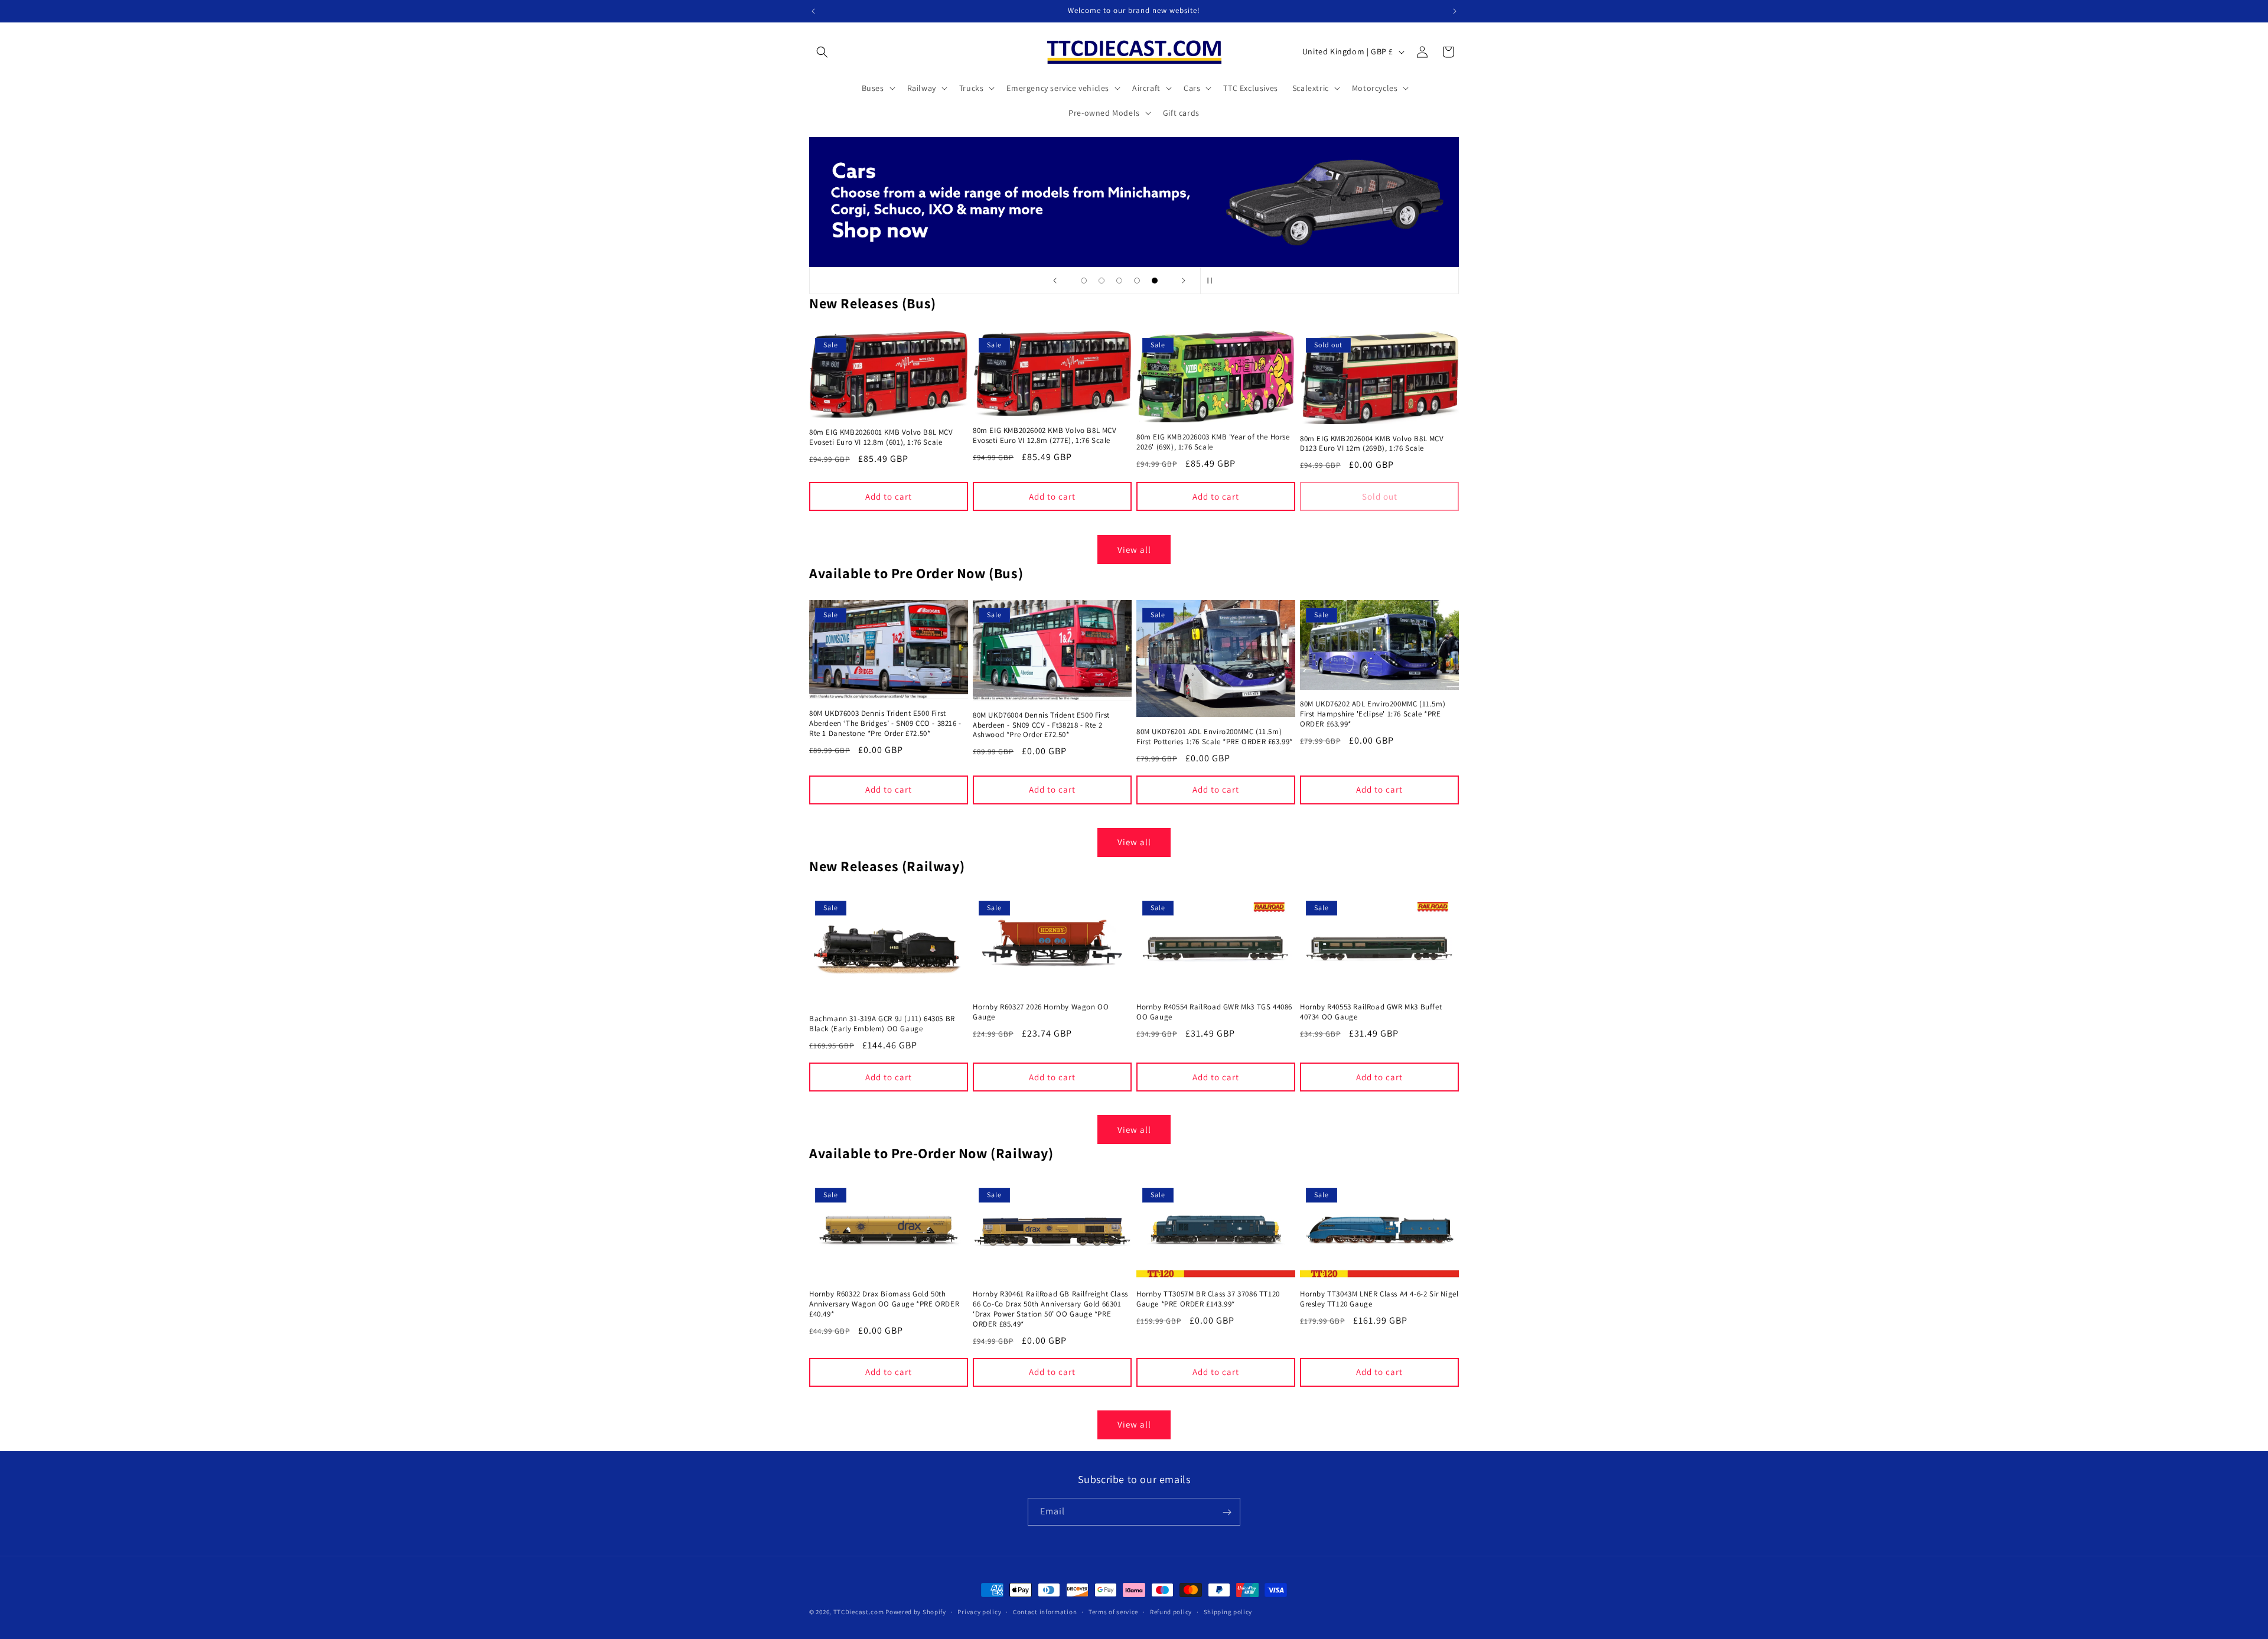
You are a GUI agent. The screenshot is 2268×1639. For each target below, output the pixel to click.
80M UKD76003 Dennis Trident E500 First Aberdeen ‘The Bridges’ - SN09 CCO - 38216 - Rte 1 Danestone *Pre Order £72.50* (885, 724)
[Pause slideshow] (1213, 281)
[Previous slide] (1055, 281)
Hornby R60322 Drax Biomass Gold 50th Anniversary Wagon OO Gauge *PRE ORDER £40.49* (884, 1305)
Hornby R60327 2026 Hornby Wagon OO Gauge (1041, 1012)
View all (1134, 549)
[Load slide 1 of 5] (1084, 281)
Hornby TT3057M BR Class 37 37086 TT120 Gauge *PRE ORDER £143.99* (1208, 1300)
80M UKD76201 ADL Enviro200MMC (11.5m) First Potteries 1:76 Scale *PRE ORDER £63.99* (1215, 737)
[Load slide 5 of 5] (1155, 281)
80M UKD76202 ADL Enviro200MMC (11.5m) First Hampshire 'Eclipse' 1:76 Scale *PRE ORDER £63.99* (1373, 714)
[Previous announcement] (813, 11)
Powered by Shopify (916, 1612)
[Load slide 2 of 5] (1102, 281)
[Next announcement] (1455, 11)
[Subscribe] (1227, 1512)
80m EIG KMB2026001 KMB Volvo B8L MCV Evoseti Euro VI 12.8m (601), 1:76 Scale (881, 437)
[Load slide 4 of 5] (1137, 281)
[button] (822, 52)
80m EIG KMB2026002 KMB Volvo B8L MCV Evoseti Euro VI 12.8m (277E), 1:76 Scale (1045, 436)
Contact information (1045, 1611)
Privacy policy (979, 1611)
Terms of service (1113, 1611)
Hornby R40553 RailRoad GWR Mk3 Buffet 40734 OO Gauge (1371, 1012)
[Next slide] (1184, 281)
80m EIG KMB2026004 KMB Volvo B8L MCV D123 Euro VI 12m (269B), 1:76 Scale (1372, 444)
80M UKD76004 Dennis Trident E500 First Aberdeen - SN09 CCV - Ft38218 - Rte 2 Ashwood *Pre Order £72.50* (1041, 725)
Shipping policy (1228, 1611)
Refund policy (1171, 1611)
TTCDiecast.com (859, 1612)
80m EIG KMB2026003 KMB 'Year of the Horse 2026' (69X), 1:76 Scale (1213, 442)
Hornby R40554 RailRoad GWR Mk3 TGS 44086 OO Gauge (1214, 1012)
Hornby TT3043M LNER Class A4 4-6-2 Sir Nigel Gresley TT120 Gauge (1379, 1300)
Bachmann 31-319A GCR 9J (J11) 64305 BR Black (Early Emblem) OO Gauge (882, 1024)
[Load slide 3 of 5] (1119, 281)
